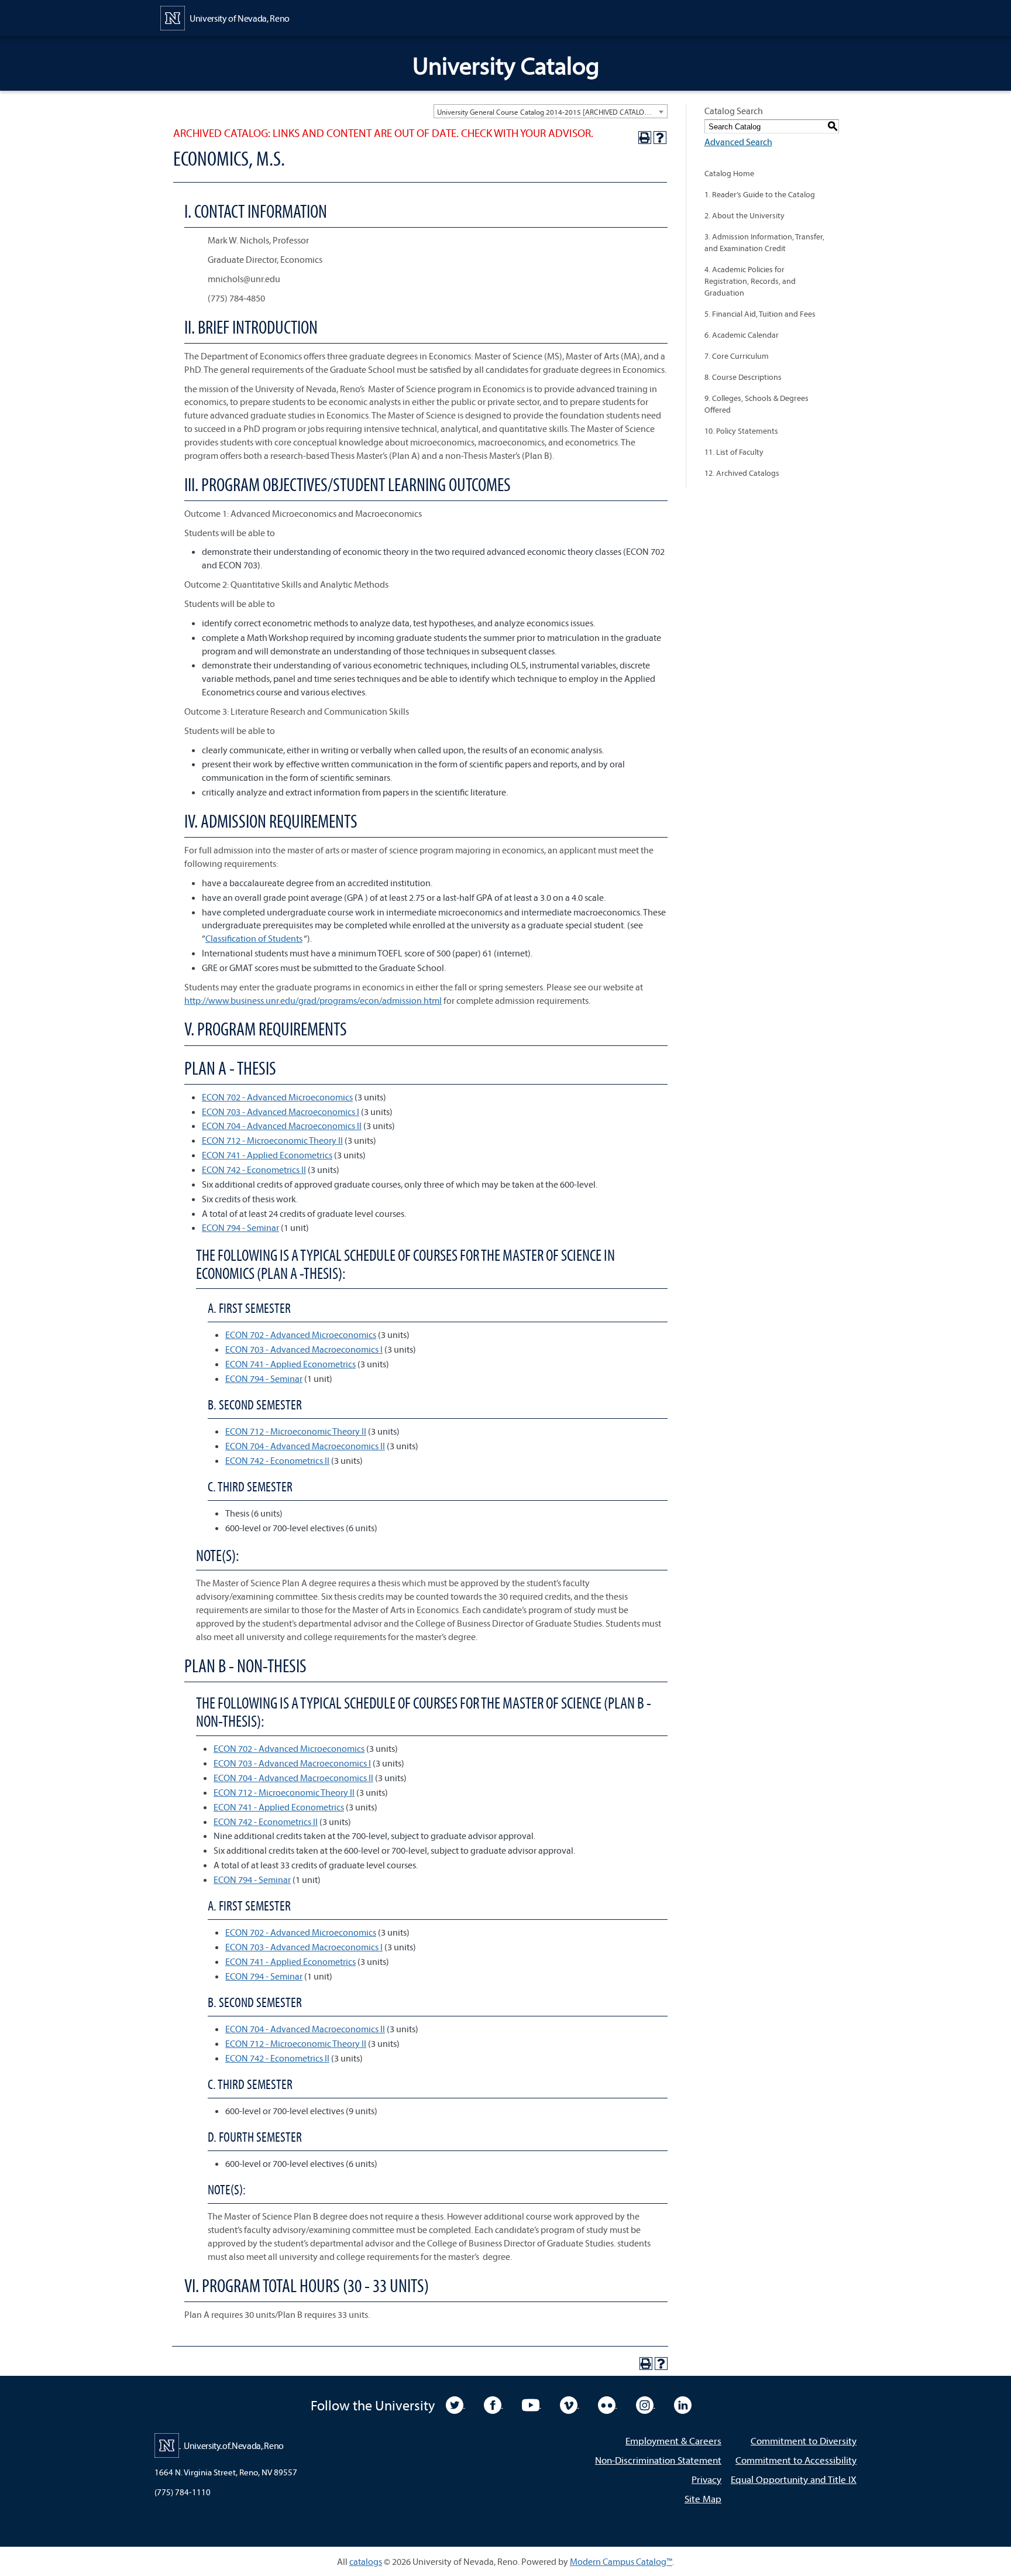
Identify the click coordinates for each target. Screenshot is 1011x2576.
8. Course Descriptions (743, 377)
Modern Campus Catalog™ (621, 2561)
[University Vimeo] (570, 2404)
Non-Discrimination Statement (658, 2460)
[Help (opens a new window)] (660, 138)
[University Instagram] (646, 2404)
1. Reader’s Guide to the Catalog (760, 194)
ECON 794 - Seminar (240, 1227)
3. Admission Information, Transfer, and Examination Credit (764, 242)
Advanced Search (738, 142)
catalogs (366, 2561)
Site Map (703, 2498)
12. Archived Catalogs (742, 473)
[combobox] (551, 111)
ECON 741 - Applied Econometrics (267, 1155)
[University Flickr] (608, 2404)
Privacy (706, 2479)
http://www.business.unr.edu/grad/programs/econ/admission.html (313, 1000)
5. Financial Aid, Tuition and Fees (760, 314)
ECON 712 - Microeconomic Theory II (272, 1140)
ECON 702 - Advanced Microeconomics (277, 1097)
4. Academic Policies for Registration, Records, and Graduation (750, 281)
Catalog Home (729, 173)
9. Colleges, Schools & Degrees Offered (756, 404)
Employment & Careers (673, 2440)
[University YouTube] (532, 2404)
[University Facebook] (494, 2404)
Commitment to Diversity (804, 2440)
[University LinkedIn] (683, 2404)
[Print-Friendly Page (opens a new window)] (645, 138)
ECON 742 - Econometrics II (254, 1169)
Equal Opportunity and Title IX (794, 2479)
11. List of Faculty (734, 452)
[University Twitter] (455, 2404)
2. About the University (745, 215)
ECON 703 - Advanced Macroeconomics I (281, 1112)
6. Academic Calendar (742, 335)
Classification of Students (254, 938)
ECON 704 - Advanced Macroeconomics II (282, 1126)
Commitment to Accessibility (796, 2460)
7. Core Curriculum (737, 356)
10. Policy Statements (741, 431)
